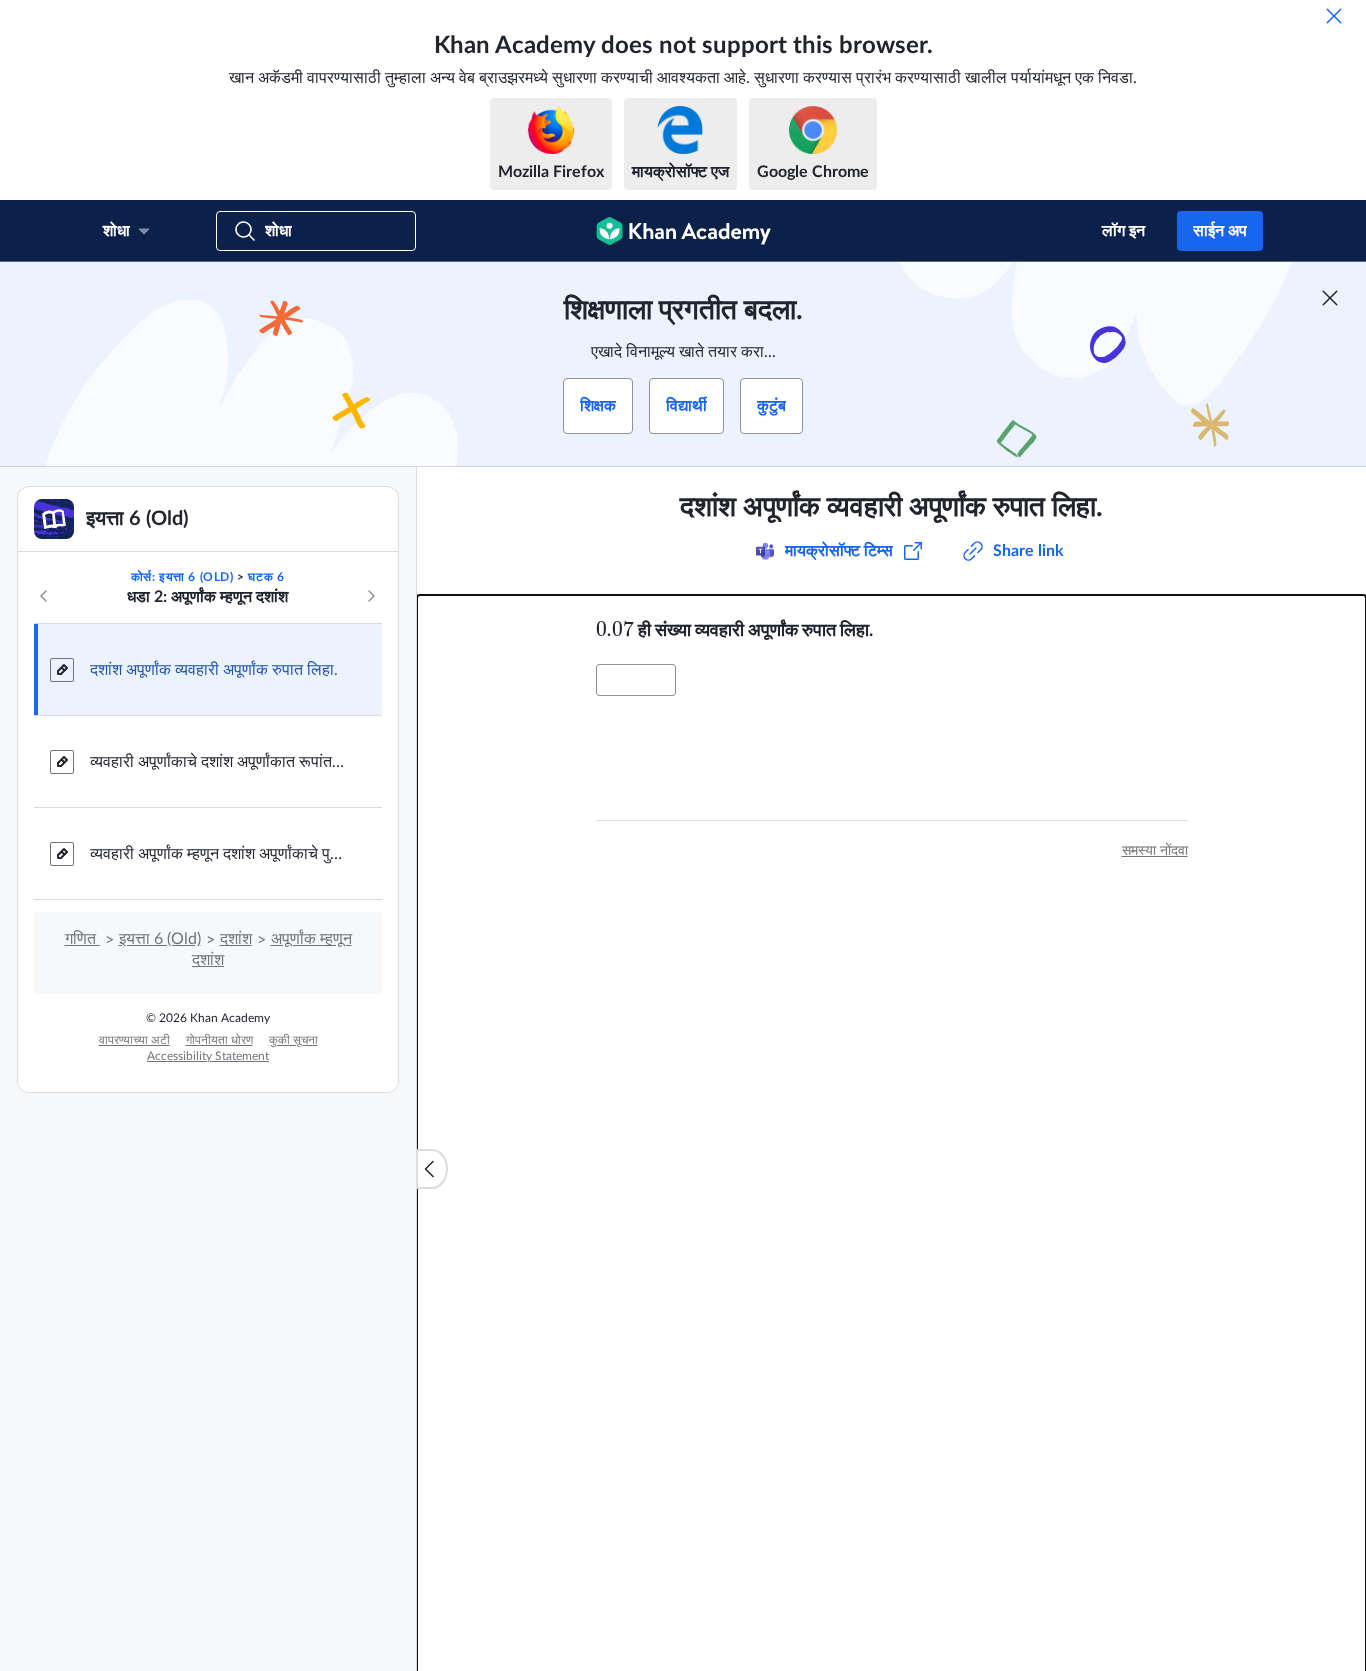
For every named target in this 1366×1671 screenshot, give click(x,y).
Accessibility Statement (208, 1056)
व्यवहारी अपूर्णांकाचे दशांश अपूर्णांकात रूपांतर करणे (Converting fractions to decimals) (220, 762)
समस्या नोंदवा (1155, 851)
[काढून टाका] (1334, 16)
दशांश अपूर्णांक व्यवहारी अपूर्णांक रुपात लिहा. (214, 670)
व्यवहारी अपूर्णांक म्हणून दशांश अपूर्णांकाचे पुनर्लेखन (220, 854)
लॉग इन (1123, 231)
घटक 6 (266, 577)
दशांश (236, 939)
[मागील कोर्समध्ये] (44, 596)
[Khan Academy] (683, 231)
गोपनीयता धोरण (219, 1040)
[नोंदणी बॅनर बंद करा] (1330, 298)
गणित (82, 939)
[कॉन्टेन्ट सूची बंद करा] (432, 1169)
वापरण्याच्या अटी (134, 1040)
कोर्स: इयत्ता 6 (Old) (182, 577)
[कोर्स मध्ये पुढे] (371, 596)
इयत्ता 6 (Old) (160, 939)
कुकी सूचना (293, 1040)
